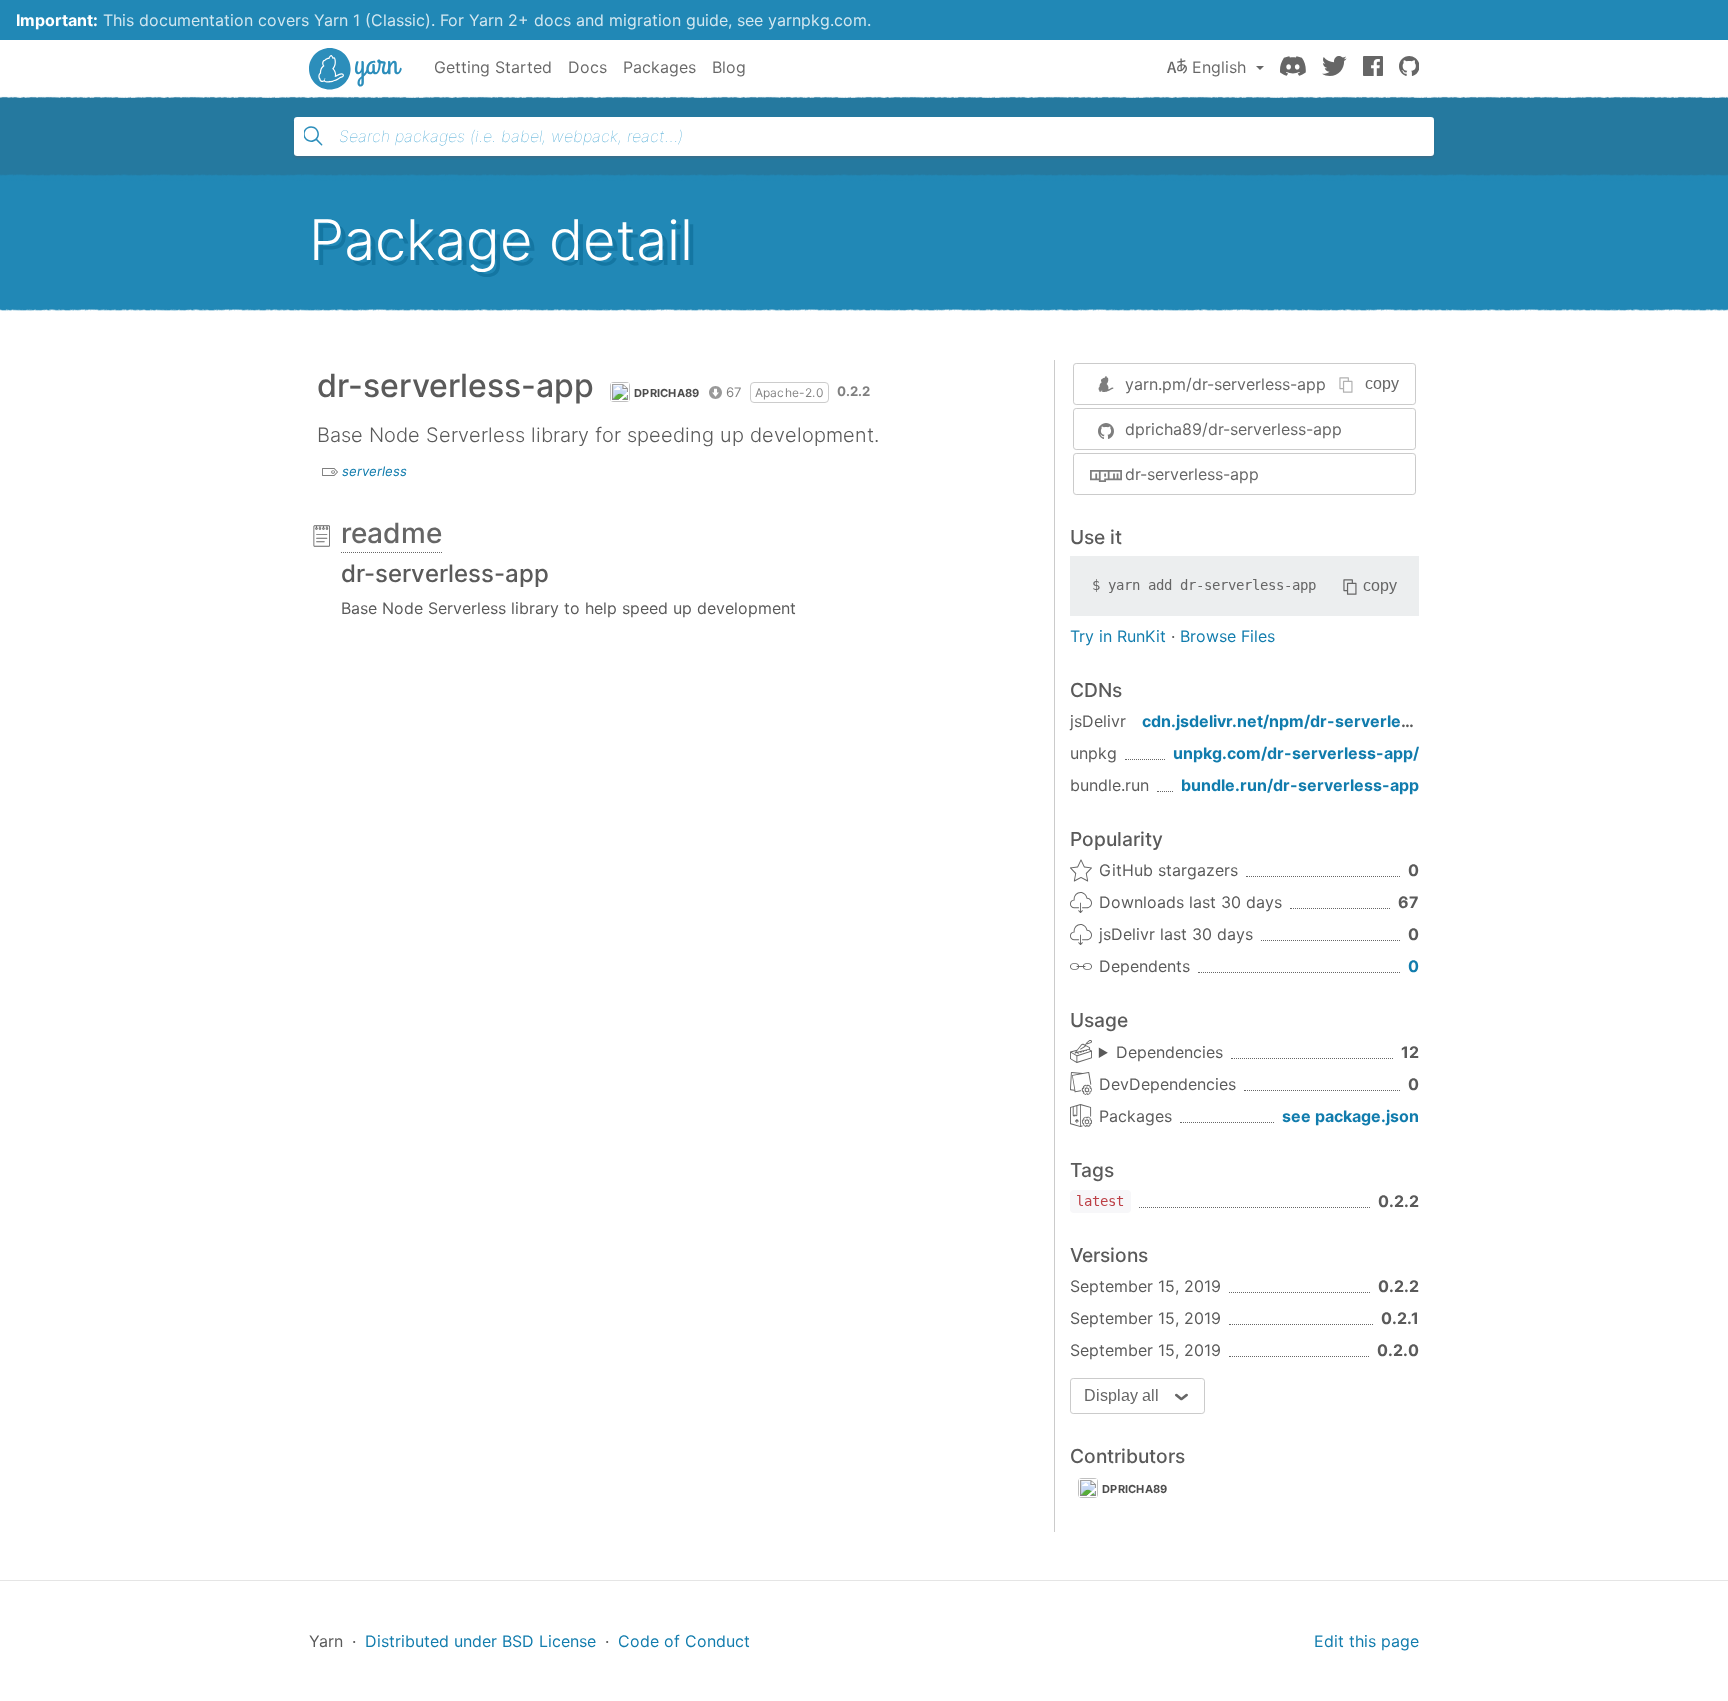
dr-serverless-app (1192, 474)
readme (391, 533)
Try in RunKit (1118, 636)
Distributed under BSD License (480, 1641)
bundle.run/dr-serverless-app (1300, 785)
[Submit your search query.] (313, 136)
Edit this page (1366, 1641)
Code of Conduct (684, 1641)
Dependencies (1169, 1052)
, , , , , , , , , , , (1161, 1053)
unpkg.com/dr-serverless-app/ (1296, 753)
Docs (587, 67)
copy (1382, 383)
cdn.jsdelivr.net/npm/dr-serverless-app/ (1302, 721)
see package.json (1350, 1116)
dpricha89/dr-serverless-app (1233, 429)
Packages (659, 67)
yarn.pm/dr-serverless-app (1225, 384)
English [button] (1219, 67)
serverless (374, 471)
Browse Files (1227, 636)
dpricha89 (667, 393)
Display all (1121, 1395)
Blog (729, 67)
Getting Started (493, 67)
